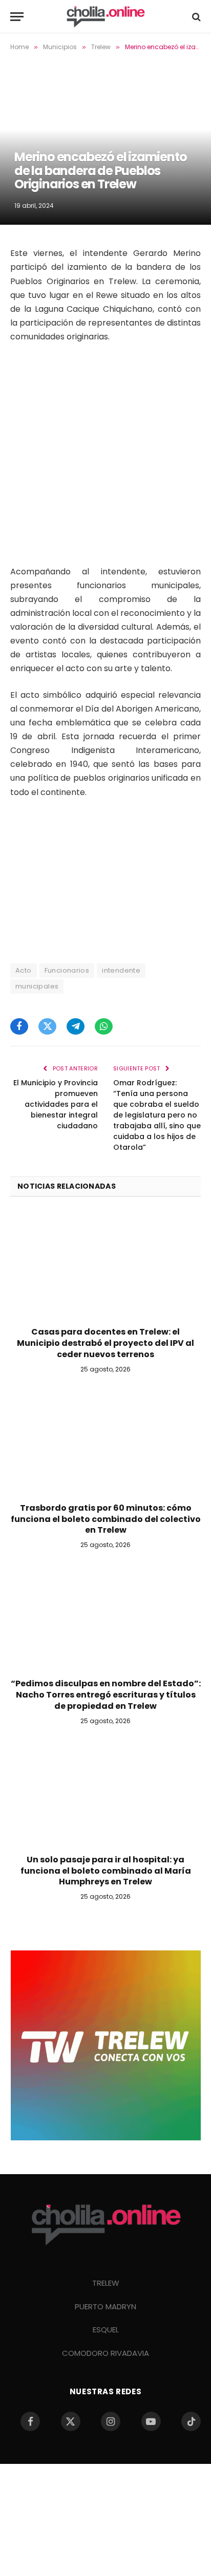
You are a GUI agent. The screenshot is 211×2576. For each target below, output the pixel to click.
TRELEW (106, 2283)
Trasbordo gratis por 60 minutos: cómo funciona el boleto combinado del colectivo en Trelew (106, 1519)
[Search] (195, 17)
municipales (37, 986)
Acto (24, 970)
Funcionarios (67, 970)
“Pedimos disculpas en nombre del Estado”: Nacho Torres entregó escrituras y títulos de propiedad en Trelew (106, 1695)
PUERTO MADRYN (105, 2306)
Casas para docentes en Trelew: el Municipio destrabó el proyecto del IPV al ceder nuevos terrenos (105, 1343)
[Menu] (17, 17)
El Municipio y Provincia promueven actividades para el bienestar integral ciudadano (56, 1104)
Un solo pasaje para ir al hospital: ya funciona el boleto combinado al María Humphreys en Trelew (106, 1871)
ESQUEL (106, 2330)
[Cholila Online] (105, 17)
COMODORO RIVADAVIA (105, 2353)
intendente (121, 970)
